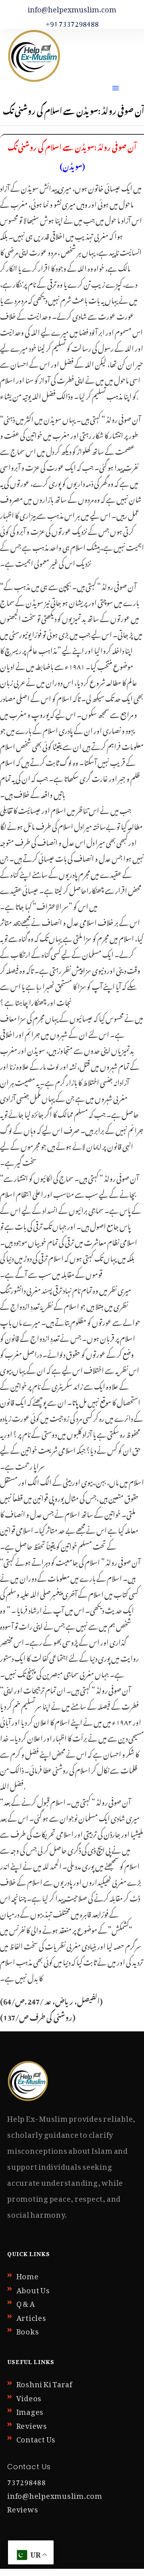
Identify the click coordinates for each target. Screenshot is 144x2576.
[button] (116, 88)
